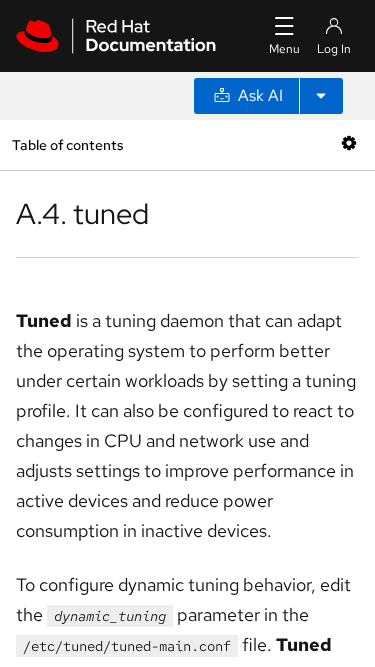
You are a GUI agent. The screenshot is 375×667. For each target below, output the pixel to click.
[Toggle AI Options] (321, 96)
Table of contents (67, 144)
